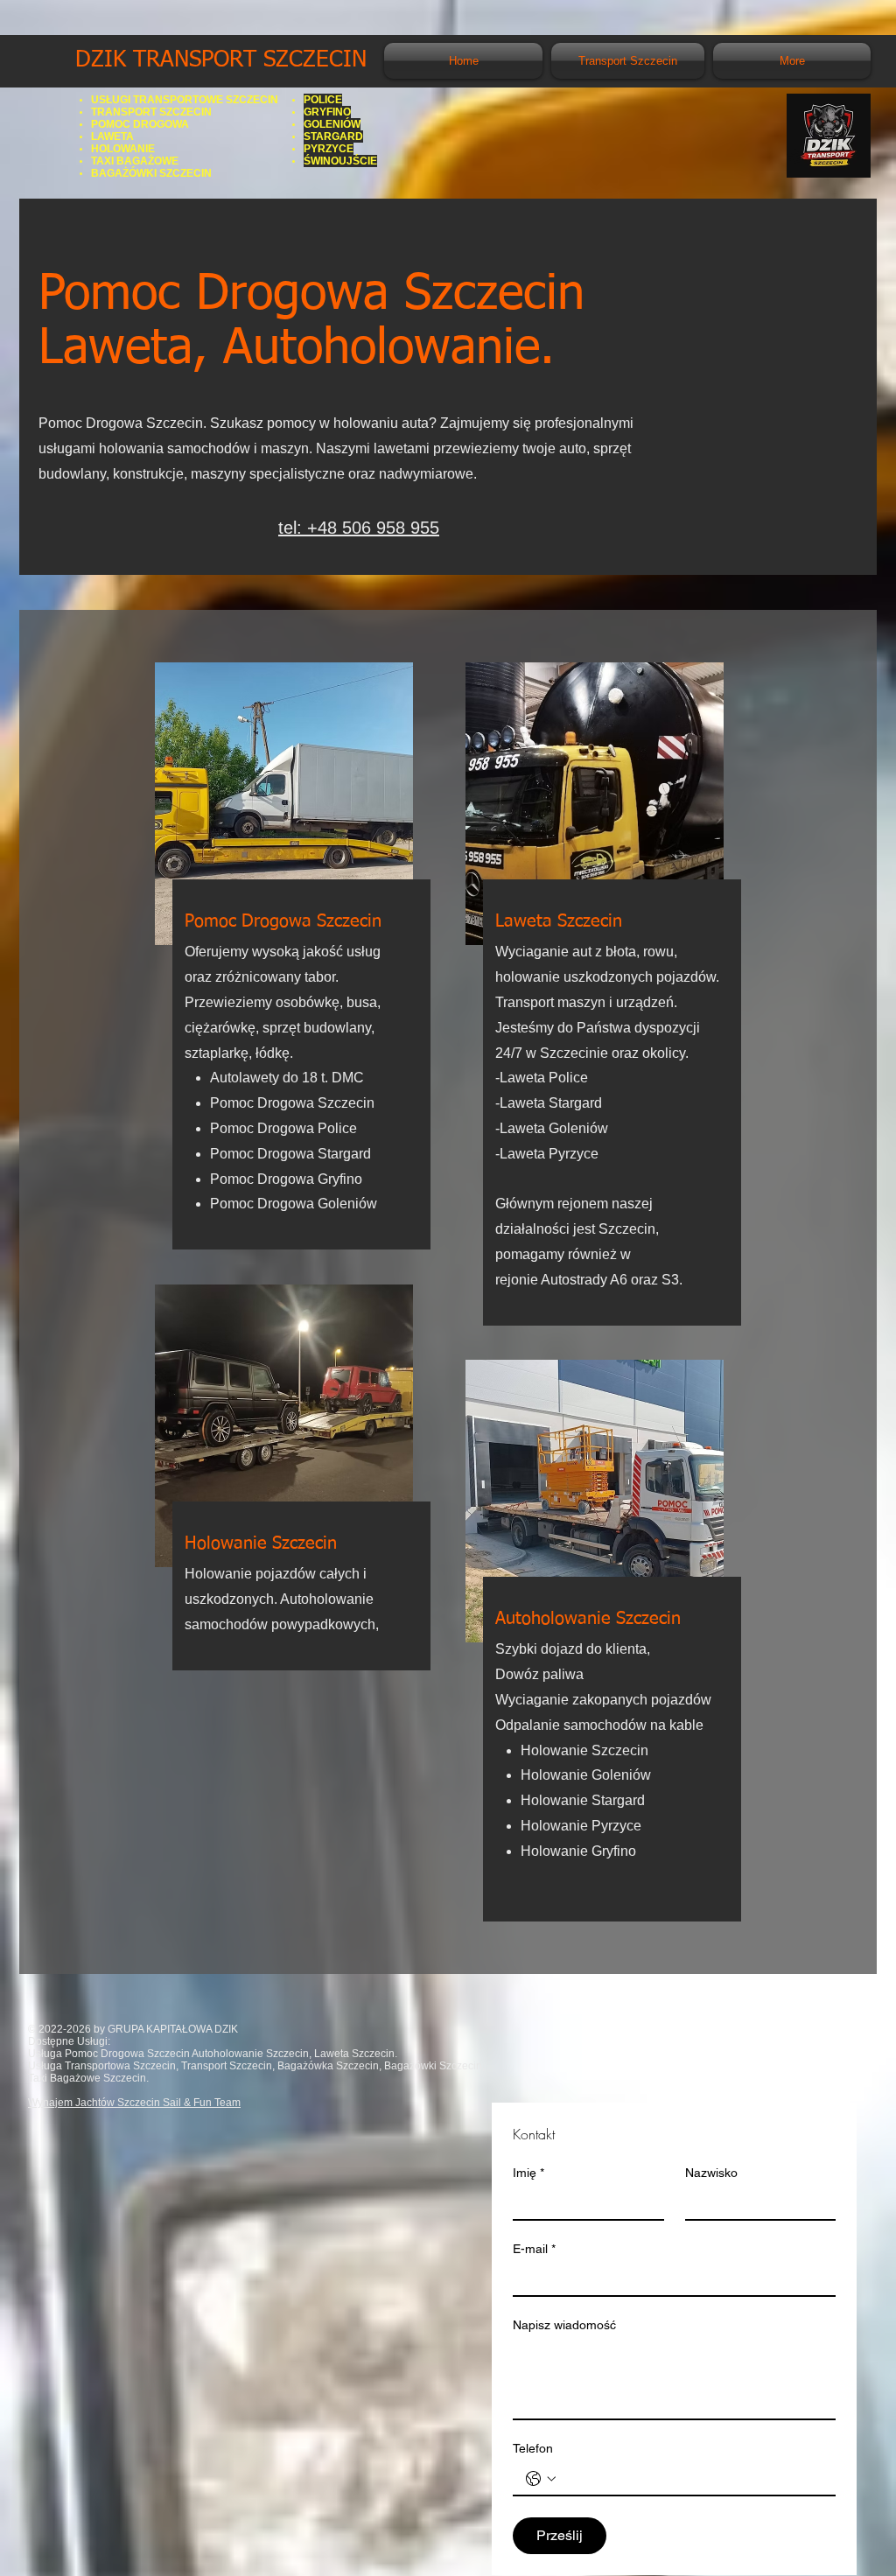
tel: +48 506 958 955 (359, 528)
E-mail (534, 2249)
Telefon (533, 2448)
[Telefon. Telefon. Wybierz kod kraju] (541, 2479)
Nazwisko (711, 2173)
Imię (528, 2173)
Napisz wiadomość (564, 2325)
